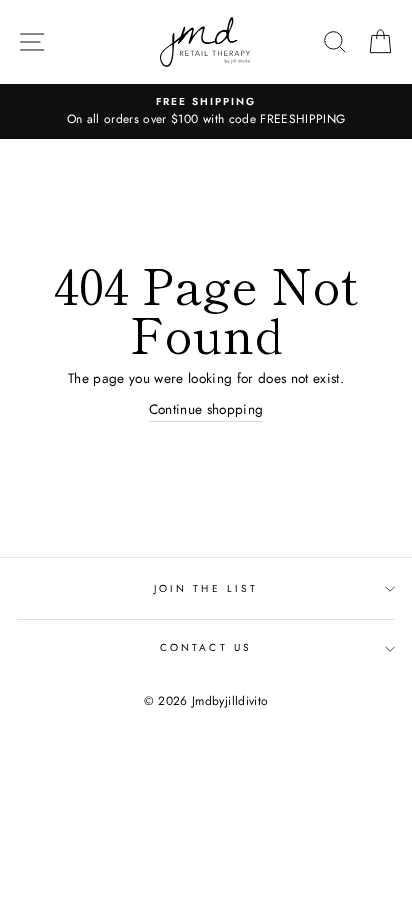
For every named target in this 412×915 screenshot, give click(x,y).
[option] (206, 112)
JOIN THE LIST (206, 588)
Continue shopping (206, 409)
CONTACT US (206, 647)
